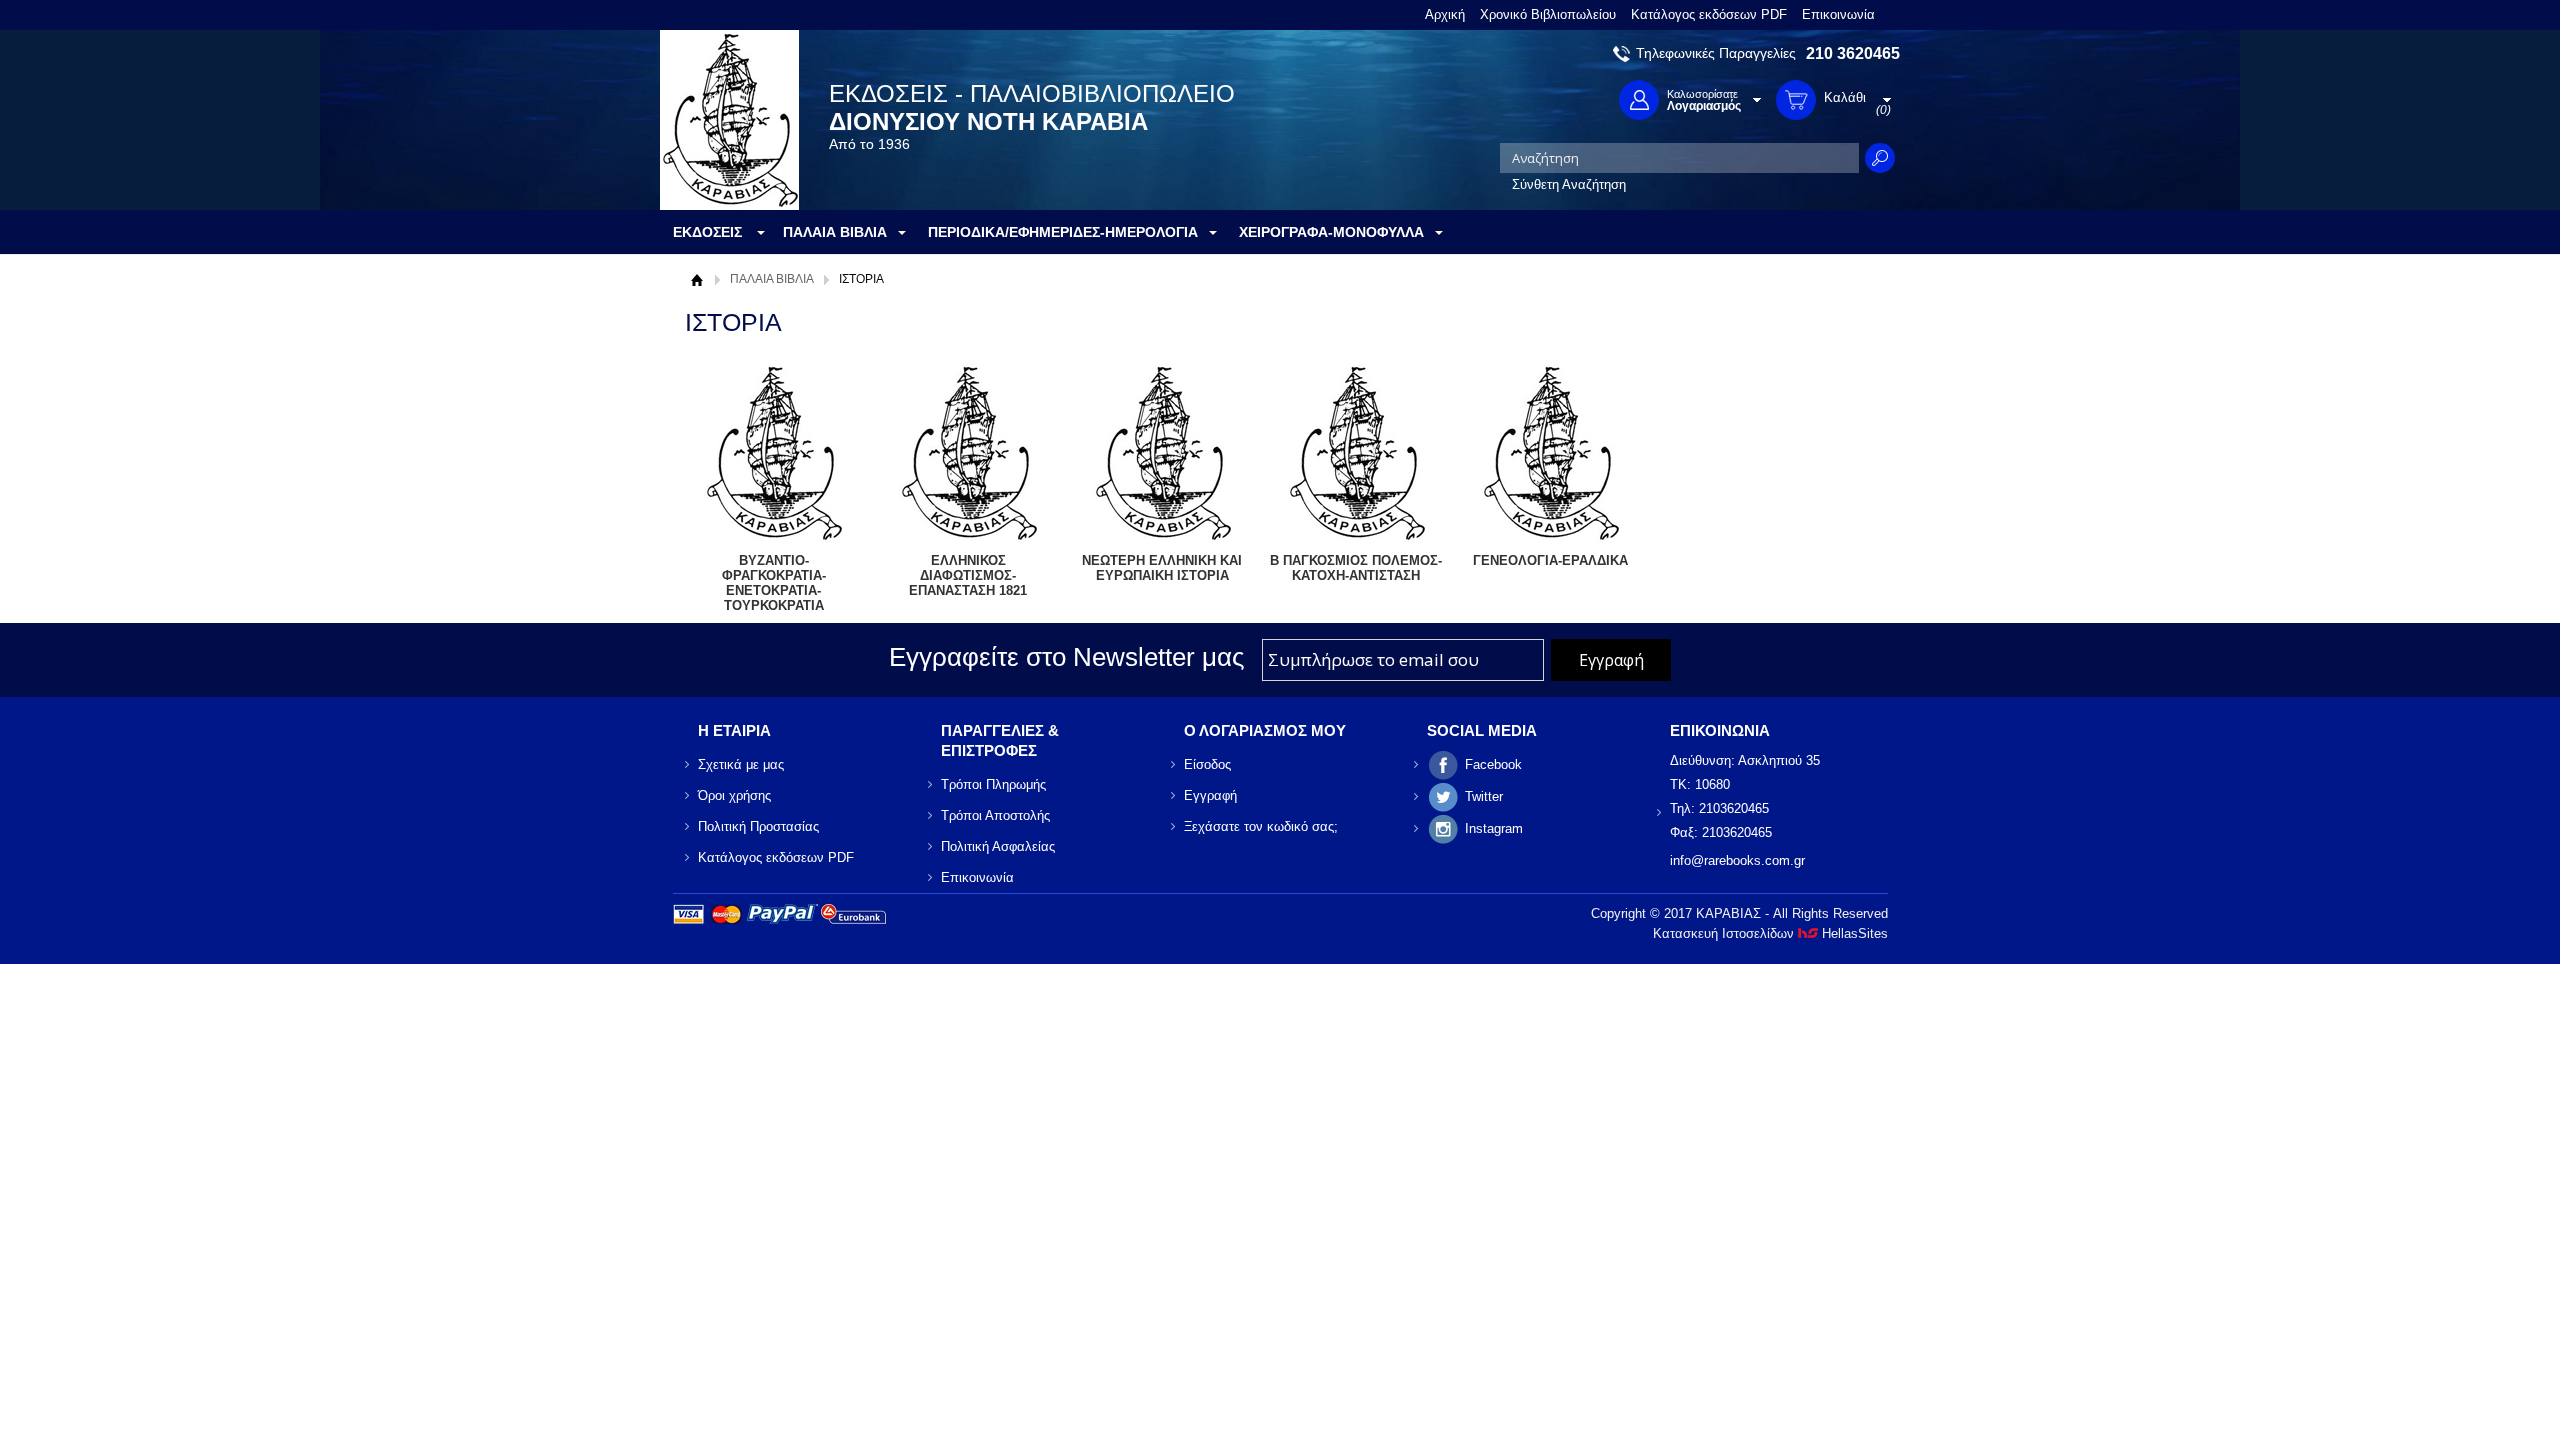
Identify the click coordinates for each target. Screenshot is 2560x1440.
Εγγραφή (1210, 795)
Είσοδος (1207, 764)
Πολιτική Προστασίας (758, 826)
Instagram (1494, 828)
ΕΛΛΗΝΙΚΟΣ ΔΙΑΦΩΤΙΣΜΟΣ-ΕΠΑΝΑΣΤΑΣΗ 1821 (968, 575)
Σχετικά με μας (741, 764)
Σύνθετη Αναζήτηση (1569, 184)
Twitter (1484, 796)
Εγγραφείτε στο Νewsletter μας (1067, 657)
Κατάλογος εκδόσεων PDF (1709, 14)
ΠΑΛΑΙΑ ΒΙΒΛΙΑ (772, 279)
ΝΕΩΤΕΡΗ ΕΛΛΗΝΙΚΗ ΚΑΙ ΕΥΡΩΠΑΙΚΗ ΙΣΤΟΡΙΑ (1162, 568)
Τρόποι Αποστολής (995, 815)
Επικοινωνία (1838, 14)
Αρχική (1445, 14)
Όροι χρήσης (734, 795)
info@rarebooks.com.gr (1737, 860)
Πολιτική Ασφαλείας (998, 846)
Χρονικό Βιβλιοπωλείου (1548, 14)
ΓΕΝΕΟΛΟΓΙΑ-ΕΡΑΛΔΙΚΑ (1550, 560)
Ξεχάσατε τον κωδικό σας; (1261, 826)
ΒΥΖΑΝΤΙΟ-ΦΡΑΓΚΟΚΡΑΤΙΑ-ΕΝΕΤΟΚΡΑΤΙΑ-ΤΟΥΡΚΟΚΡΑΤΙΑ (774, 583)
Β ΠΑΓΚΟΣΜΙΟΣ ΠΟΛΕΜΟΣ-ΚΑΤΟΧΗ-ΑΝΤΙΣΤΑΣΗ (1356, 568)
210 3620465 (1853, 53)
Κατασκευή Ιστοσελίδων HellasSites (1770, 933)
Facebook (1493, 764)
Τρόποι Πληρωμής (993, 784)
